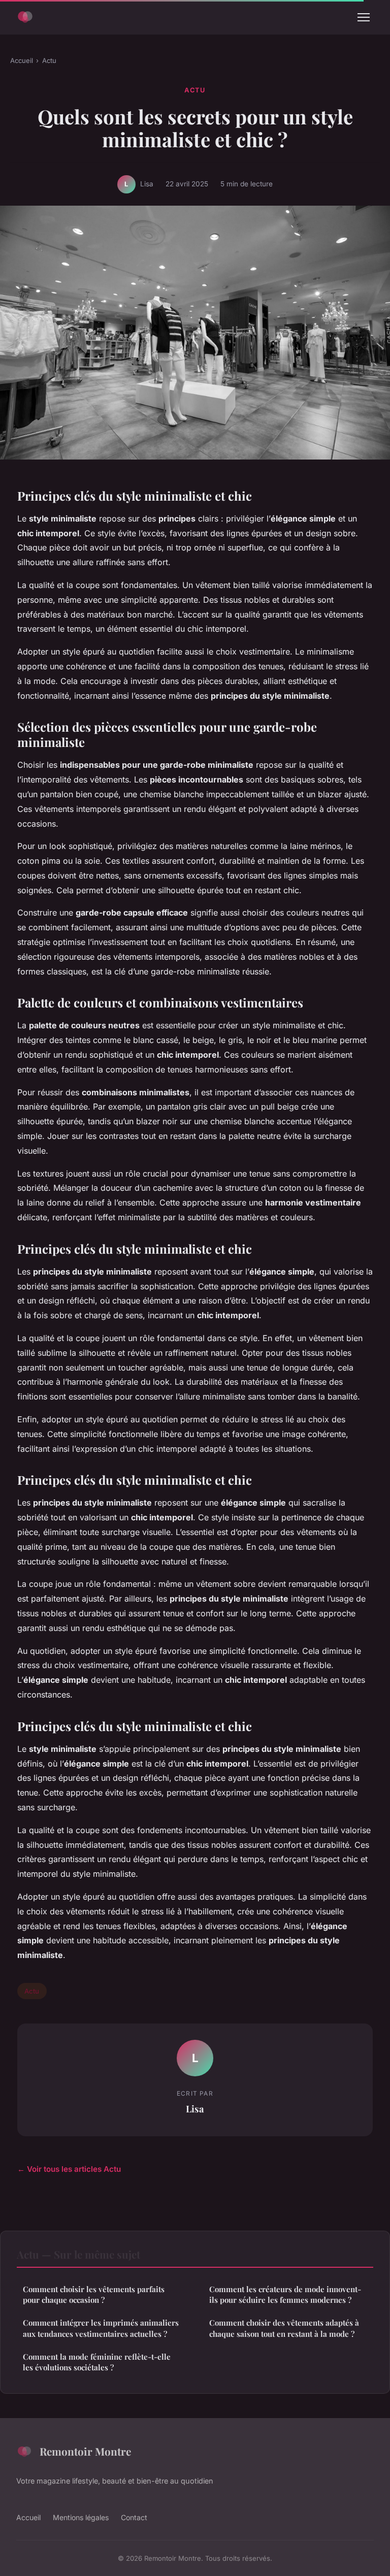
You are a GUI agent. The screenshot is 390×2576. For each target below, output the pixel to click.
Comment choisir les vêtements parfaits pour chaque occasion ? (94, 2294)
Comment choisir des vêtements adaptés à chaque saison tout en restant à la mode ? (284, 2328)
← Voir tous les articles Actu (69, 2169)
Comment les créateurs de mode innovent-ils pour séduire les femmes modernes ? (285, 2294)
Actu (49, 60)
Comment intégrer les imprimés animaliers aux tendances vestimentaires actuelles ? (101, 2328)
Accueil (22, 60)
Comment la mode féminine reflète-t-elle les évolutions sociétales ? (97, 2362)
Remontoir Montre (85, 2451)
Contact (134, 2517)
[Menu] (364, 17)
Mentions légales (81, 2517)
